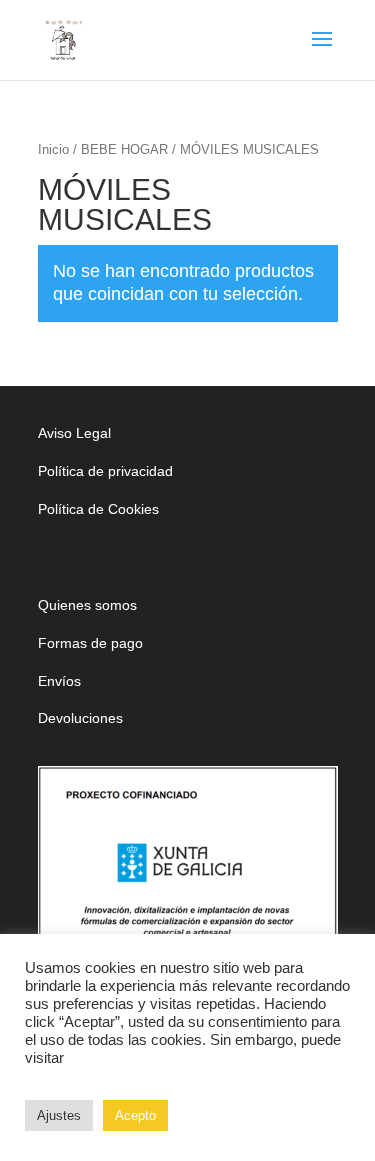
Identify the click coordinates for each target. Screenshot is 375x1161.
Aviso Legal (74, 433)
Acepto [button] (135, 1115)
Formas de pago (90, 643)
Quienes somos (87, 605)
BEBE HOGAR (124, 149)
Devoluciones (80, 718)
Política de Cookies (98, 509)
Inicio (53, 149)
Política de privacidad (105, 471)
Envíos (59, 681)
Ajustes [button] (59, 1115)
